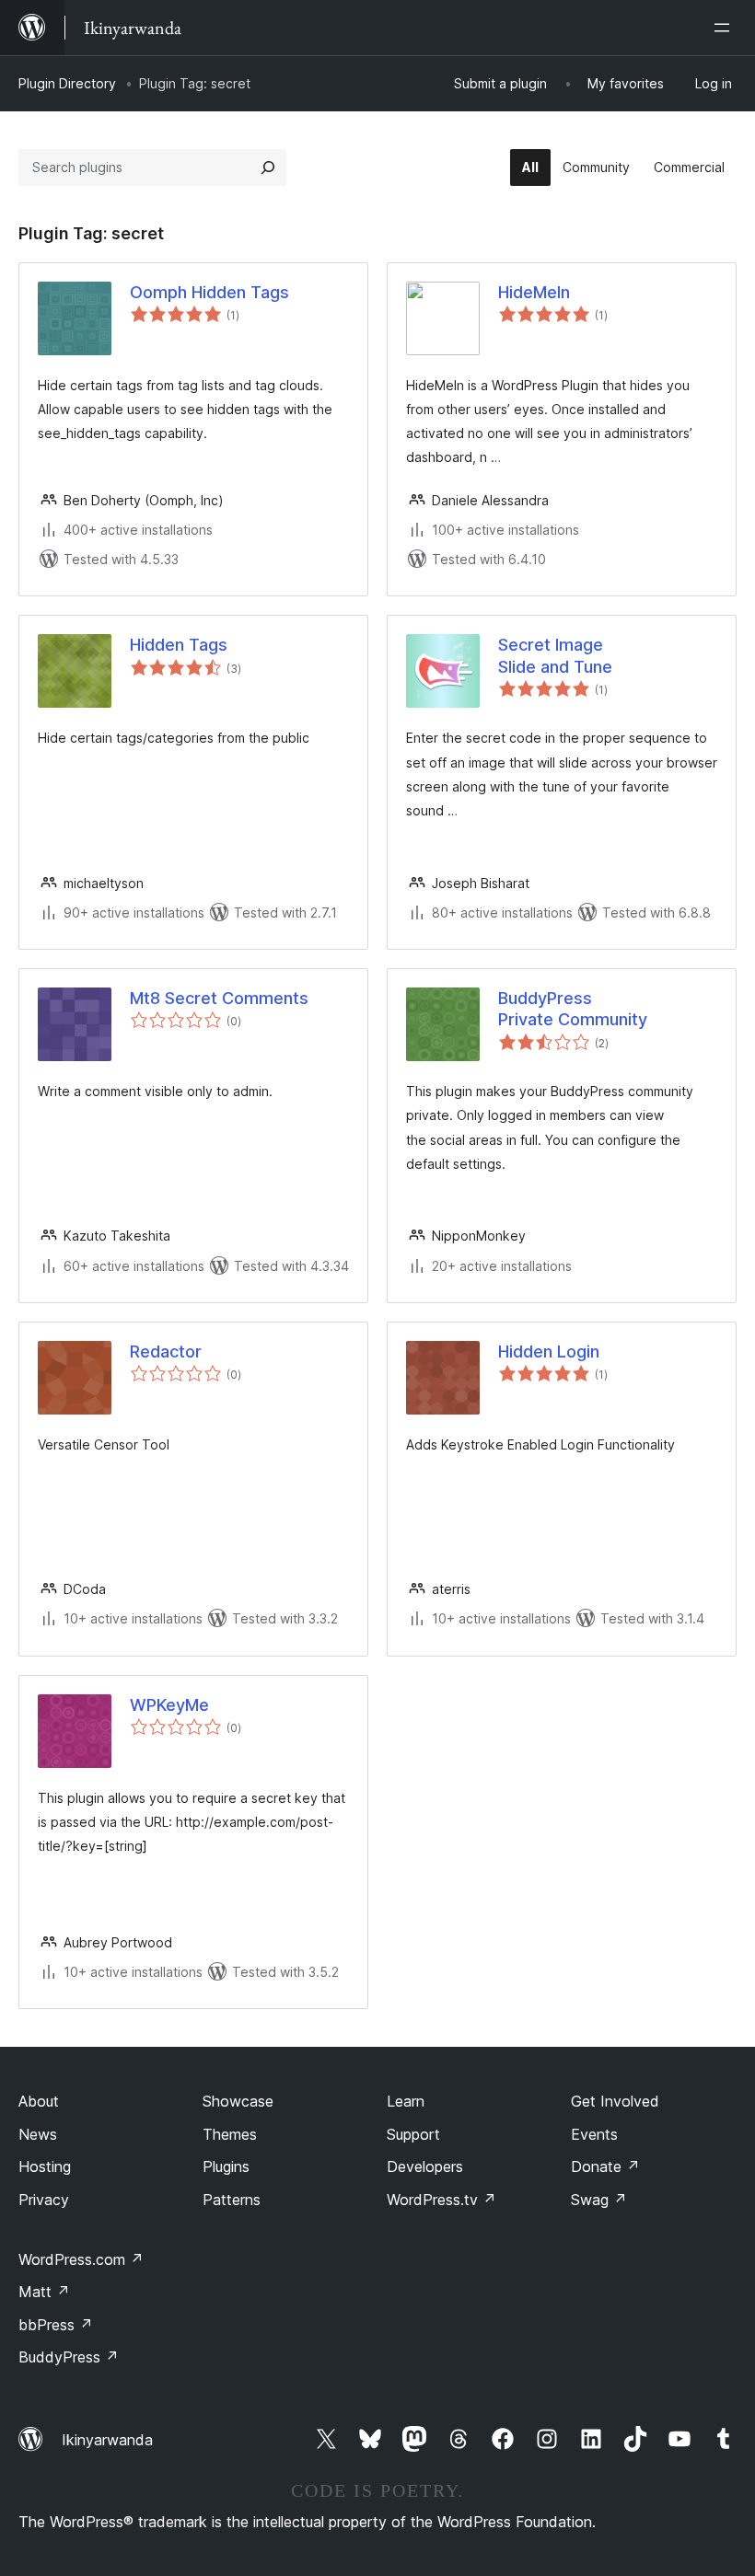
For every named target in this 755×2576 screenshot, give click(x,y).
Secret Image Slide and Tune (555, 655)
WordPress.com (81, 2259)
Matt (44, 2292)
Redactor (166, 1352)
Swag (599, 2200)
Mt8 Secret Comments (219, 998)
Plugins (226, 2166)
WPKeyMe (169, 1705)
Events (594, 2134)
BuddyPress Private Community (573, 1009)
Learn (406, 2101)
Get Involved (615, 2101)
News (38, 2134)
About (39, 2101)
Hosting (45, 2166)
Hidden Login (549, 1352)
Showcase (238, 2101)
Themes (230, 2134)
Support (413, 2134)
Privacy (44, 2200)
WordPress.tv (441, 2200)
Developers (425, 2166)
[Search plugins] (268, 167)
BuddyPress (69, 2357)
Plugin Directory (67, 83)
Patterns (232, 2200)
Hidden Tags (179, 645)
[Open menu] (726, 28)
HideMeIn (534, 292)
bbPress (56, 2325)
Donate (605, 2166)
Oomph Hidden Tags (209, 292)
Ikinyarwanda (107, 2440)
